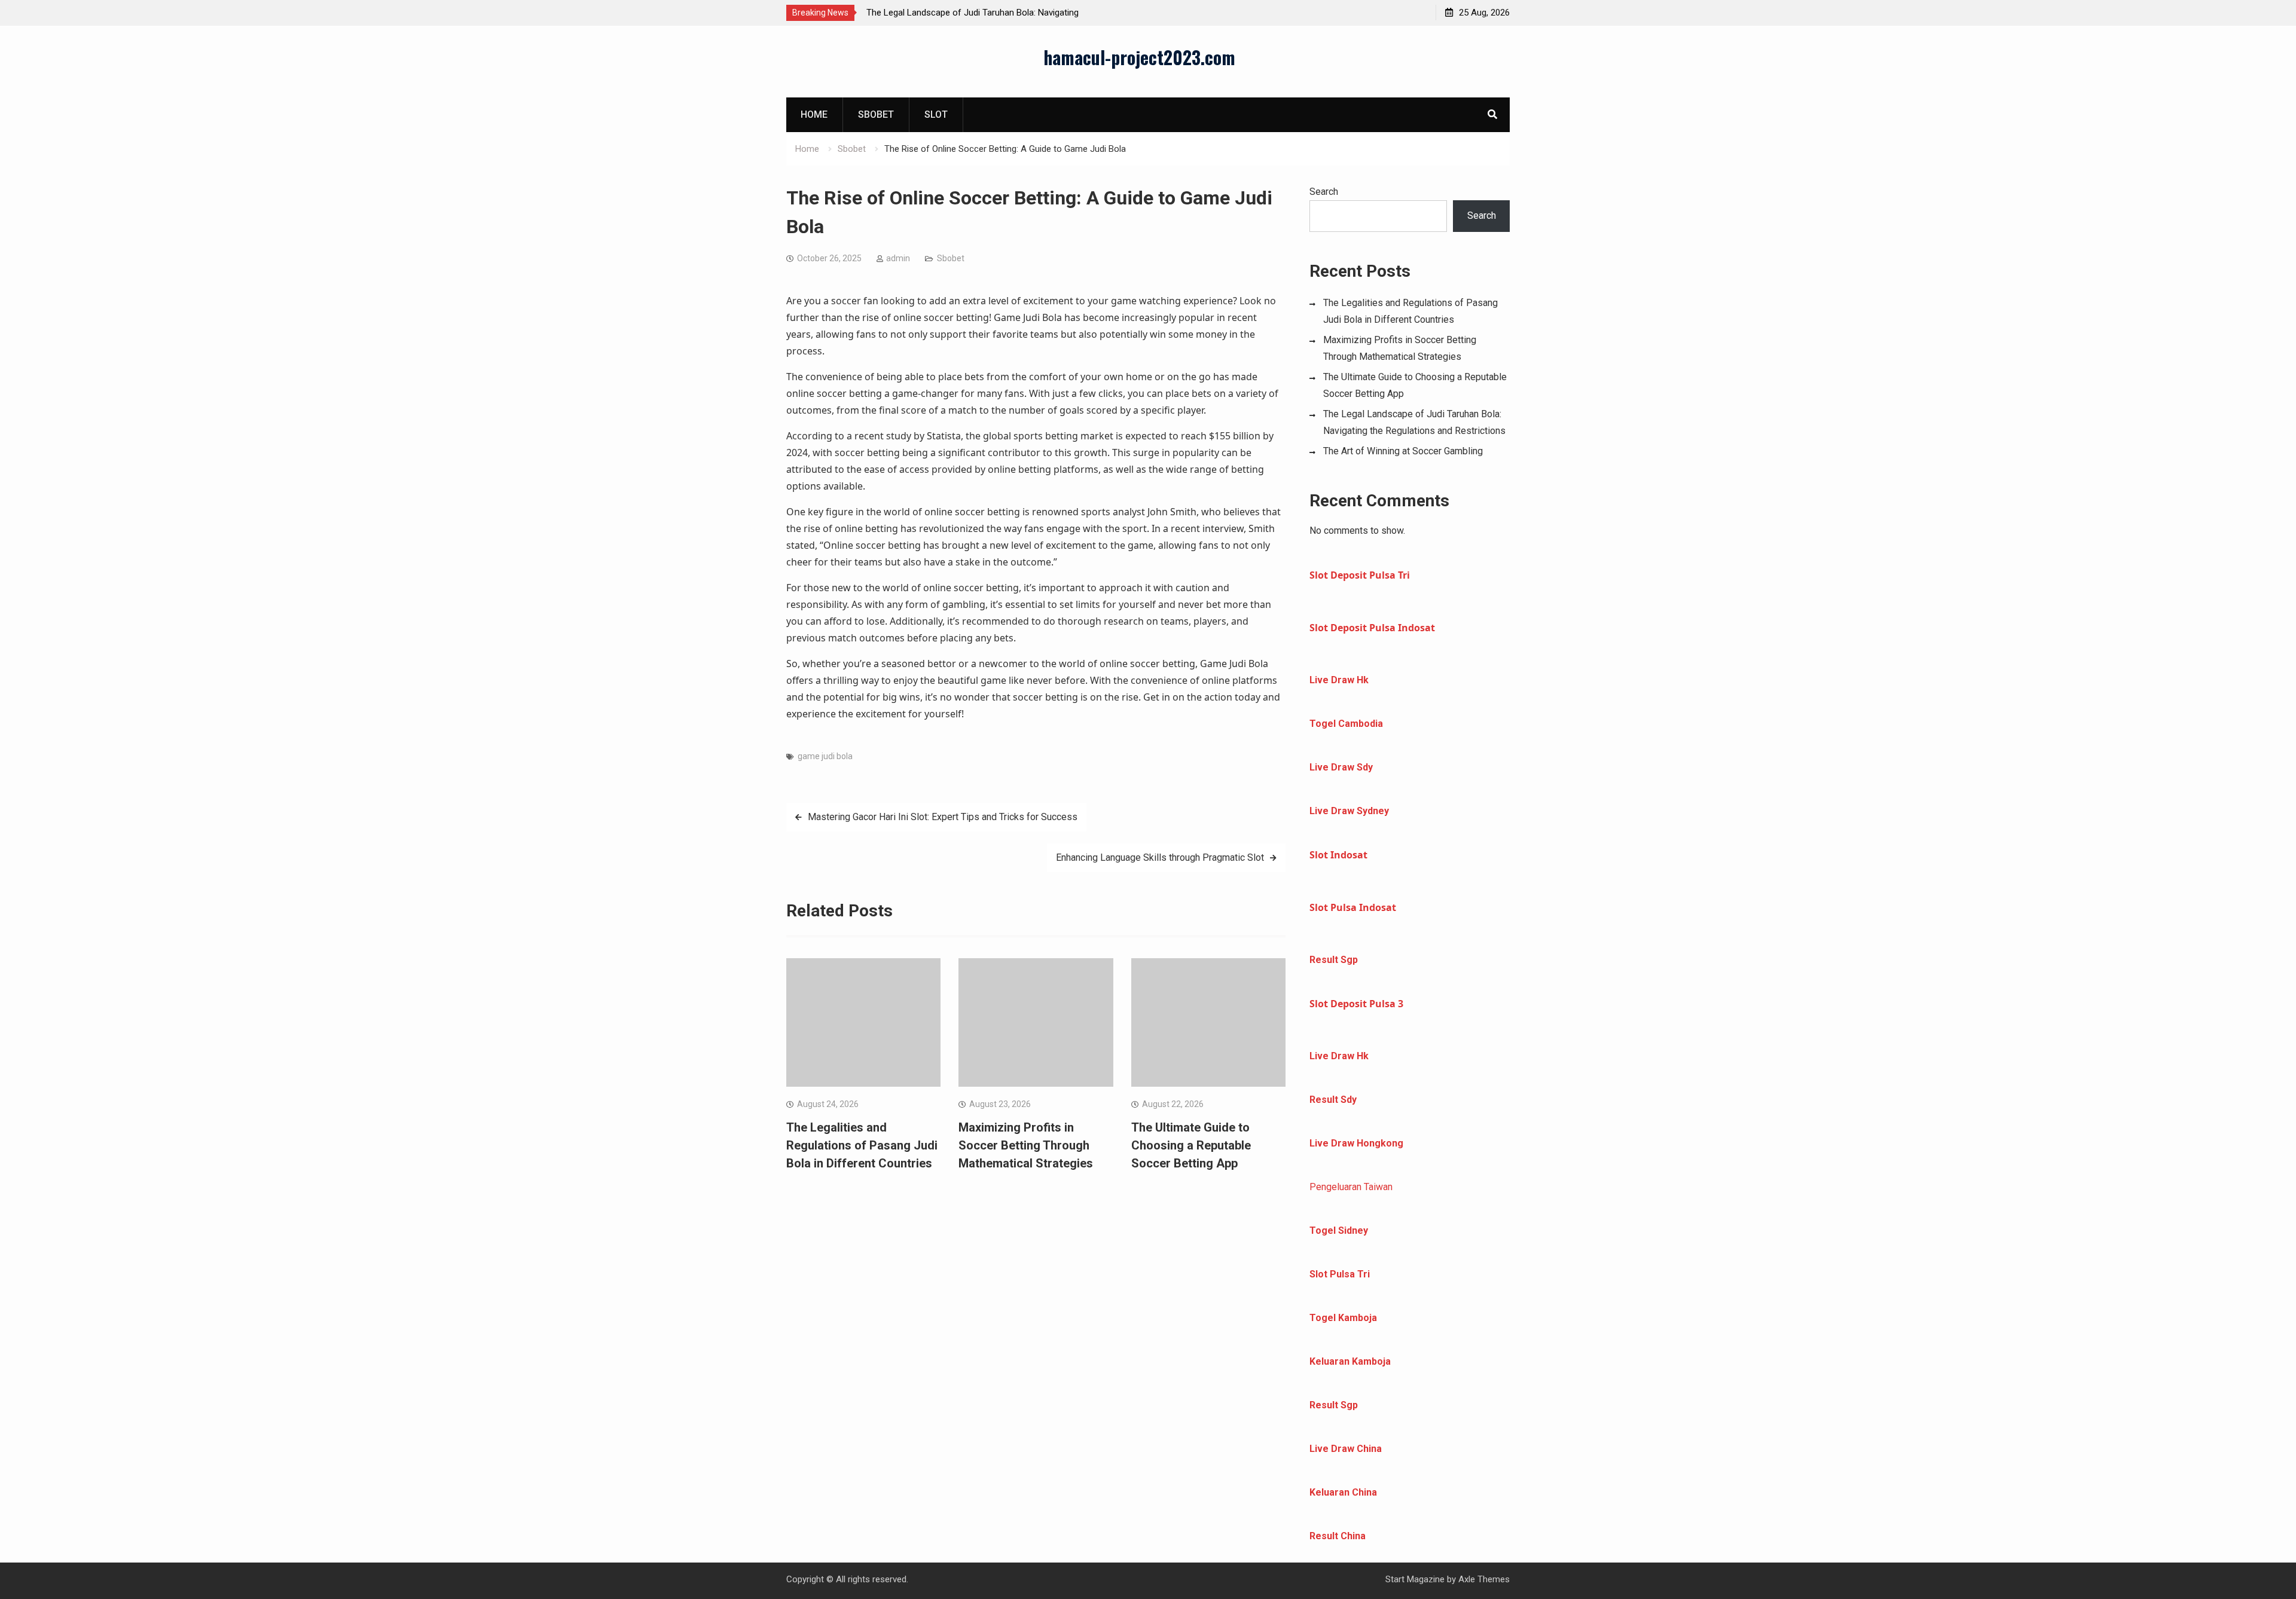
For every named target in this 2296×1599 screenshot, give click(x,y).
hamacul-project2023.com (1139, 57)
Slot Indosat (1338, 855)
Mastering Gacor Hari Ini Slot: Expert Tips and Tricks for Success (943, 817)
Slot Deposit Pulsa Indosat (1372, 628)
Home (814, 114)
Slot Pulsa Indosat (1353, 907)
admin (898, 258)
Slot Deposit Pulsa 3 (1356, 1004)
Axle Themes (1484, 1579)
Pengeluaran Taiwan (1351, 1187)
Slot (936, 114)
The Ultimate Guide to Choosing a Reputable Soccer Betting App (1191, 1145)
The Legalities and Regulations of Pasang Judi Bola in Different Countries (862, 1145)
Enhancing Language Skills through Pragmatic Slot (1160, 857)
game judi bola (825, 756)
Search (1324, 192)
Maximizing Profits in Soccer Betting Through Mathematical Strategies (1026, 1145)
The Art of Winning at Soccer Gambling (1403, 451)
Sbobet (876, 114)
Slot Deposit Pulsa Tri (1360, 575)
